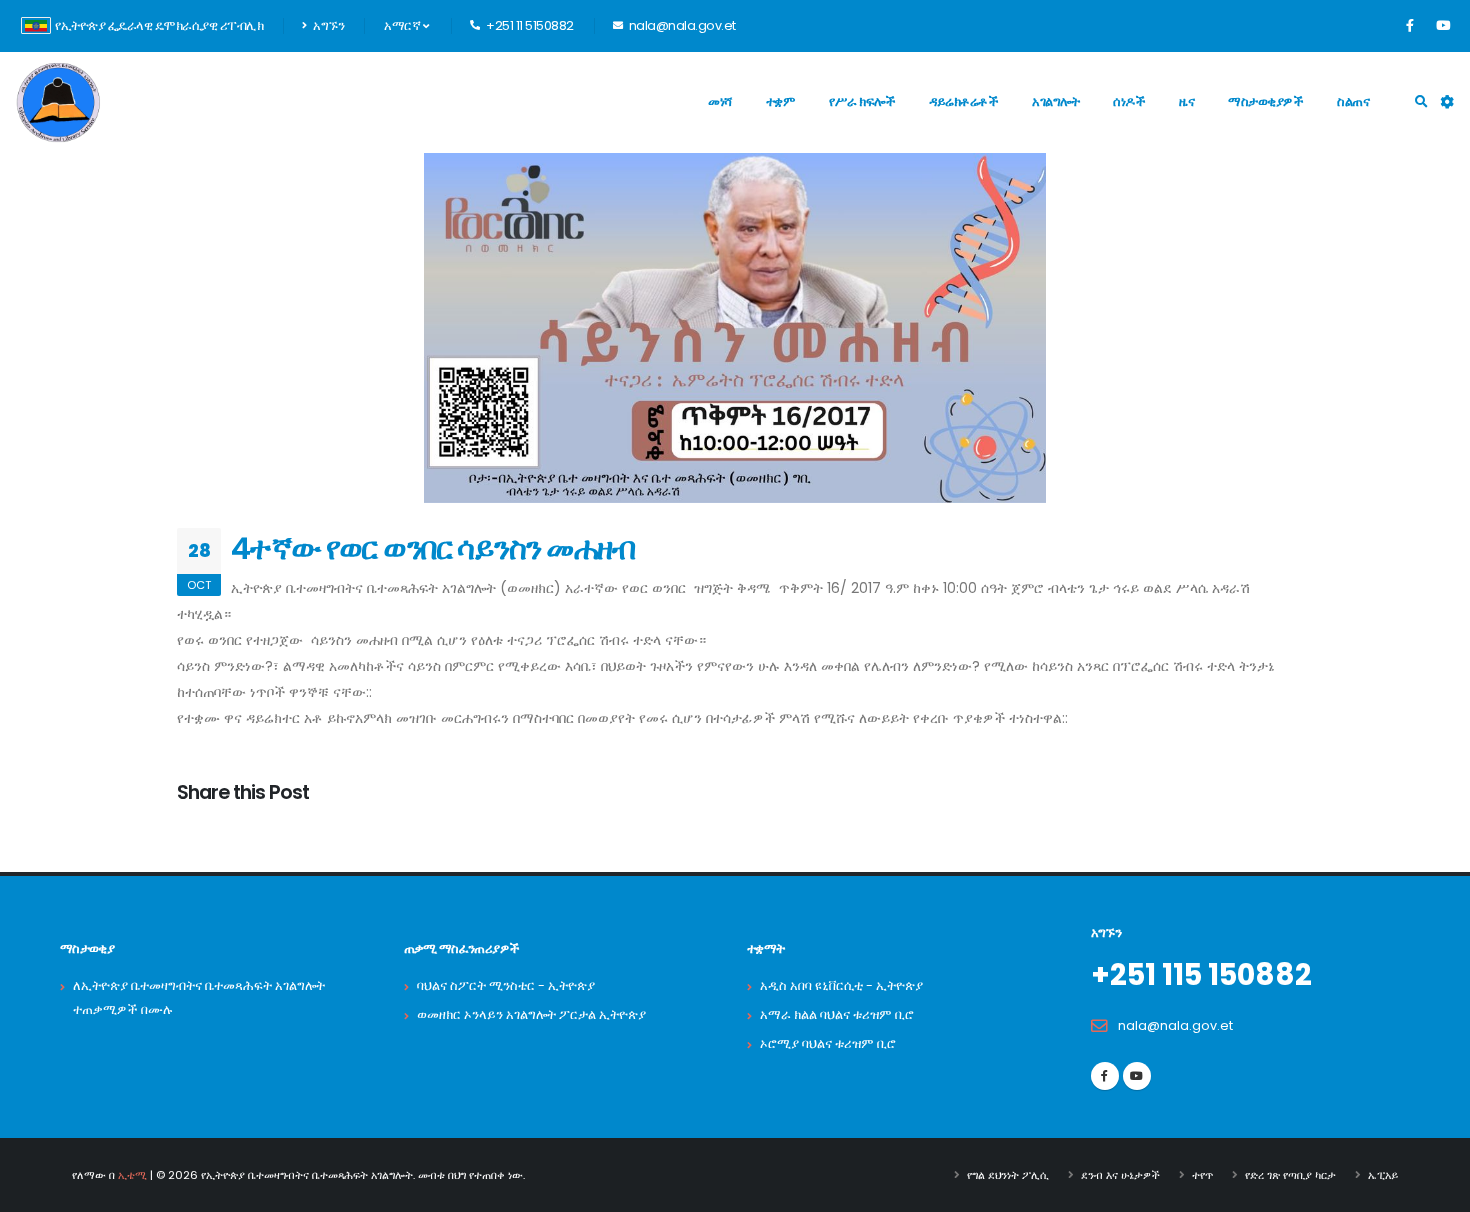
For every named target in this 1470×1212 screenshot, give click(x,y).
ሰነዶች (1129, 101)
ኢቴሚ (132, 1175)
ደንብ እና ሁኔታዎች (1120, 1175)
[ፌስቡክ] (1410, 26)
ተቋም (781, 101)
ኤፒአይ (1383, 1175)
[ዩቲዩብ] (1443, 26)
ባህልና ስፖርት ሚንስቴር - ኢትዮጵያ (506, 985)
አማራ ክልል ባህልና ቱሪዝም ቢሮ (837, 1014)
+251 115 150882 (1201, 975)
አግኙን (328, 25)
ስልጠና (1353, 101)
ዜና (1186, 101)
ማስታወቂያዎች (1265, 101)
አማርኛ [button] (403, 25)
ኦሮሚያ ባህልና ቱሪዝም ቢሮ (828, 1043)
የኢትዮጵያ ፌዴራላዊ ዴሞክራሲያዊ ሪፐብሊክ (159, 25)
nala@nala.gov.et (1175, 1025)
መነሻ (720, 101)
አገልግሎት (1055, 101)
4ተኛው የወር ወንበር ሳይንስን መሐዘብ (432, 548)
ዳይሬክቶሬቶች (963, 101)
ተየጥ (1202, 1175)
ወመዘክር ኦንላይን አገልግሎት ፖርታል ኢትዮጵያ (531, 1014)
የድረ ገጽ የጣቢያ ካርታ (1290, 1175)
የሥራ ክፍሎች (862, 101)
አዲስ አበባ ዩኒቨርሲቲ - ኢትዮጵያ (841, 985)
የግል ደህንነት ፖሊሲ (1008, 1175)
